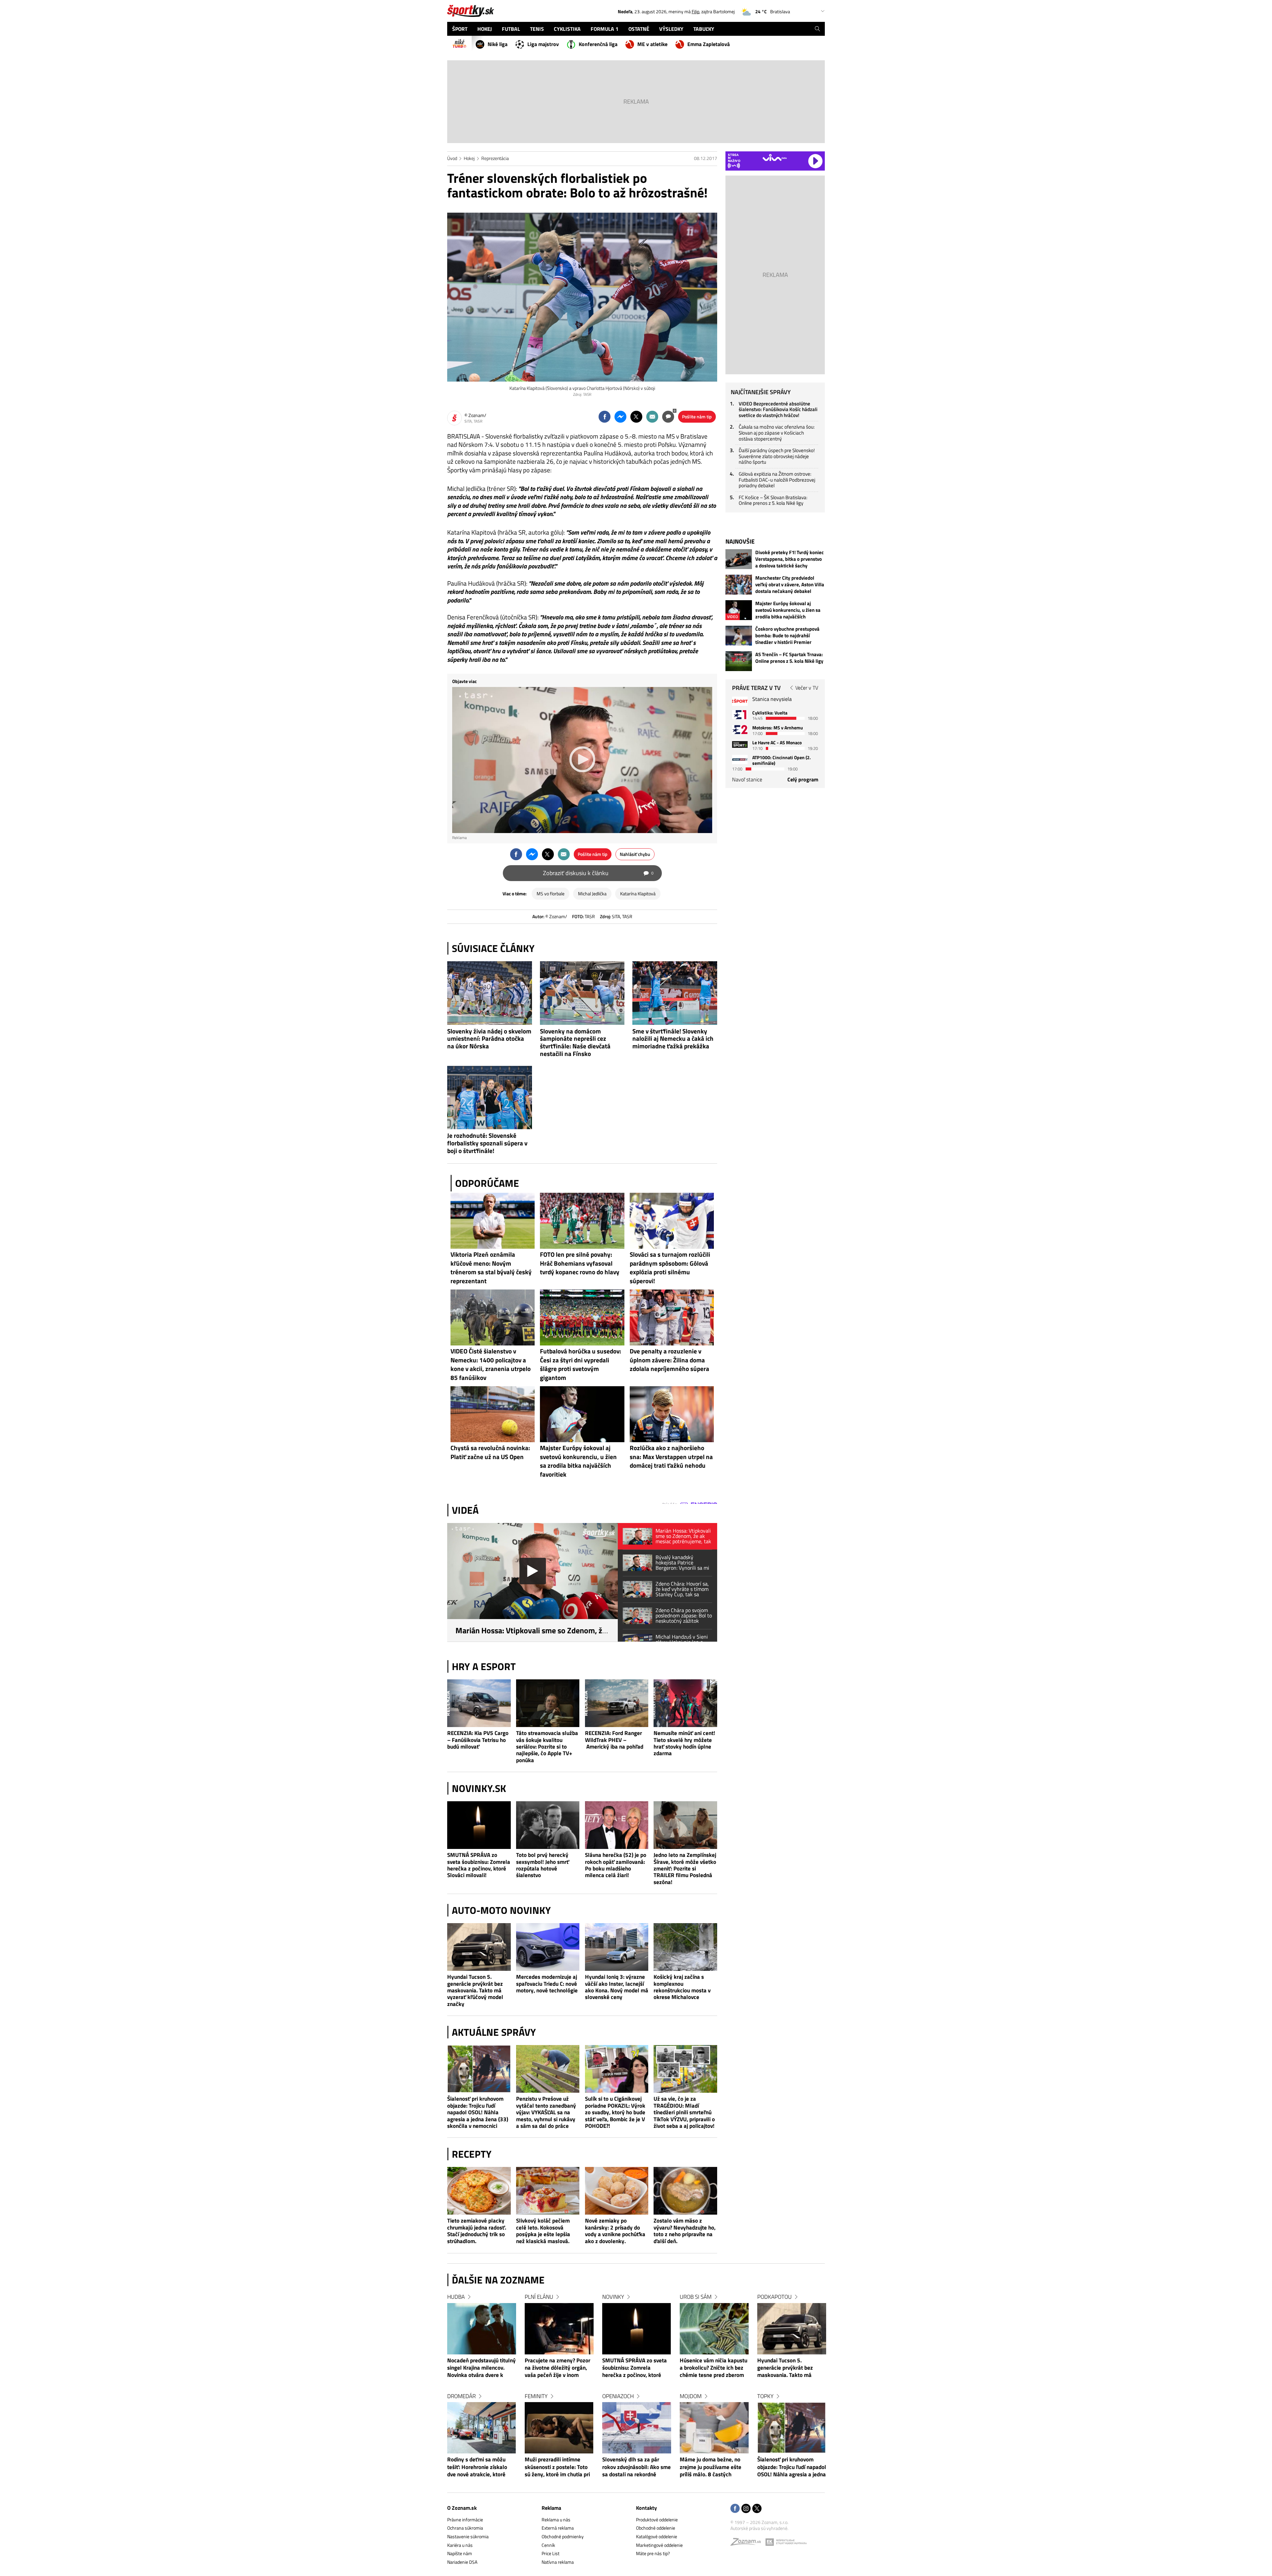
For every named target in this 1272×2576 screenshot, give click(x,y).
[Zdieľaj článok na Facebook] (605, 417)
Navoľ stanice (747, 779)
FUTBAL (511, 29)
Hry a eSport (484, 1666)
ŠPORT (460, 29)
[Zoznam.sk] (748, 2543)
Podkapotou (774, 2297)
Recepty (472, 2154)
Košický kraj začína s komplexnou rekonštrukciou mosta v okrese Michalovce (682, 1987)
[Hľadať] (817, 29)
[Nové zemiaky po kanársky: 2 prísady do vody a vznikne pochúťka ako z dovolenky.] (617, 2191)
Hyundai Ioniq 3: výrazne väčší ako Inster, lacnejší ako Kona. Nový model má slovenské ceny (617, 1987)
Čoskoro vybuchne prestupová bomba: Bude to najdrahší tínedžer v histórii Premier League (787, 636)
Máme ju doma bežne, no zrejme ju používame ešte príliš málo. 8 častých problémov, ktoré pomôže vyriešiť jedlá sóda (711, 2467)
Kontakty (646, 2508)
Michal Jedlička (592, 894)
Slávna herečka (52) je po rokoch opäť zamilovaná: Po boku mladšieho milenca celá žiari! (616, 1865)
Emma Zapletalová (709, 44)
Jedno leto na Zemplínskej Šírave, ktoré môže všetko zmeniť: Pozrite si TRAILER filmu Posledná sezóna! (685, 1868)
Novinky (613, 2297)
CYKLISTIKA (567, 29)
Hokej (469, 158)
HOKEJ (485, 29)
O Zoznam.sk (462, 2508)
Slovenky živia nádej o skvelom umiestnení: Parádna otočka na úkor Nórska (489, 1039)
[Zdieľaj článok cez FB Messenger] (620, 417)
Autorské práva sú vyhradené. (759, 2528)
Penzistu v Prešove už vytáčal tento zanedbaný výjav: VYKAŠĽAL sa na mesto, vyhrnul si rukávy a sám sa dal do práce (546, 2112)
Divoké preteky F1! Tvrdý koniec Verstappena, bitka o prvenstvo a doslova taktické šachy (790, 559)
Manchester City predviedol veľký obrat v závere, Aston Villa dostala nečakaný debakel (790, 585)
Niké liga (498, 44)
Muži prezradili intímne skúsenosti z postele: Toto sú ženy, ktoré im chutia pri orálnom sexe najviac (557, 2467)
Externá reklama (558, 2528)
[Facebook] (735, 2509)
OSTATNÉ (639, 29)
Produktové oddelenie (657, 2520)
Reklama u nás (556, 2520)
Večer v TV (807, 688)
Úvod (452, 158)
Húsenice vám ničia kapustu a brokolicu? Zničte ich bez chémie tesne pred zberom (714, 2368)
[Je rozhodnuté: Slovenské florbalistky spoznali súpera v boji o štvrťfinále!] (490, 1098)
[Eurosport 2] (740, 730)
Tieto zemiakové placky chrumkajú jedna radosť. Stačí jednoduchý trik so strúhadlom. (477, 2231)
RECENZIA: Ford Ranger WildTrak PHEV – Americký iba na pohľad (614, 1740)
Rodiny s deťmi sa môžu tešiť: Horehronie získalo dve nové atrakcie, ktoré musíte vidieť (477, 2467)
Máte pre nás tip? (653, 2553)
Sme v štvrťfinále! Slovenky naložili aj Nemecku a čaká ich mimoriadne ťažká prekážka (673, 1039)
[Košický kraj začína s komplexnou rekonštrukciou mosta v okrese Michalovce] (685, 1947)
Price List (551, 2553)
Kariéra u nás (460, 2545)
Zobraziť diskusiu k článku (598, 873)
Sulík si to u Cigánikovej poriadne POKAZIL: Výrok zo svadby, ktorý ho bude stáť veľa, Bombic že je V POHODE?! (615, 2112)
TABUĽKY (704, 29)
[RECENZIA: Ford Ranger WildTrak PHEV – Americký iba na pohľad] (617, 1703)
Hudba (456, 2297)
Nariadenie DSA (462, 2562)
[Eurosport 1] (740, 715)
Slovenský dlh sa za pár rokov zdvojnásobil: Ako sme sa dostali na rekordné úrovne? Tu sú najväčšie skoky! (636, 2467)
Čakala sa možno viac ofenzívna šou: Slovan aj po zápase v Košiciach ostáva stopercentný (777, 433)
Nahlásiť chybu (635, 854)
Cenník (548, 2545)
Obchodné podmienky (563, 2536)
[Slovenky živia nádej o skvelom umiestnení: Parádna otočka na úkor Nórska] (490, 993)
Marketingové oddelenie (659, 2545)
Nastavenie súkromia (468, 2536)
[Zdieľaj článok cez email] (652, 417)
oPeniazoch (618, 2396)
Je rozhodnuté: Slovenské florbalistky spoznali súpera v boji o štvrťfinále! (487, 1143)
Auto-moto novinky (501, 1910)
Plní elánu (539, 2297)
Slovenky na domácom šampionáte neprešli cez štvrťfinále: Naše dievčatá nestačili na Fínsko (575, 1042)
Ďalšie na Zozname (498, 2280)
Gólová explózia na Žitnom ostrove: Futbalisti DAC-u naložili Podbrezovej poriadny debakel (777, 480)
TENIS (537, 29)
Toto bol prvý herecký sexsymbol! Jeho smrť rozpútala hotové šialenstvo (543, 1865)
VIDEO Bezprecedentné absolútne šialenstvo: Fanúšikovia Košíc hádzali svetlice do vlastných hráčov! (778, 409)
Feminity (536, 2396)
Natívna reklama (558, 2562)
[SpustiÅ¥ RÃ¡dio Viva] (775, 158)
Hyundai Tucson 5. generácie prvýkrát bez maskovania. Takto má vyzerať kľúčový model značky (475, 1990)
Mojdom (691, 2396)
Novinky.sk (479, 1788)
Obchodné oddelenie (656, 2528)
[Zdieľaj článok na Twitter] (636, 417)
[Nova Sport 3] (740, 744)
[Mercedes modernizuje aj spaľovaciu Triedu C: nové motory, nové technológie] (548, 1947)
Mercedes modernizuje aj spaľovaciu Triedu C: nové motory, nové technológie (547, 1984)
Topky (765, 2396)
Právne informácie (465, 2520)
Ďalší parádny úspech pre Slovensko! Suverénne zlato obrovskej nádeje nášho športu (777, 456)
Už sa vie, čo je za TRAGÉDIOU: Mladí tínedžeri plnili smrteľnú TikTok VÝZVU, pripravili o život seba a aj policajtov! (684, 2112)
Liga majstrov (543, 44)
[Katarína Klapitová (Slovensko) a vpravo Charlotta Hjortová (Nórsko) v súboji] (582, 297)
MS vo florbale (551, 894)
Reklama (551, 2508)
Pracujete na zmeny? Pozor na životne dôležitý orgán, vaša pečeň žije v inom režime (557, 2368)
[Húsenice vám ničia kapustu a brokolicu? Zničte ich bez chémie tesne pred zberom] (714, 2329)
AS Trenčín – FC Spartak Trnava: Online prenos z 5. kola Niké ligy (789, 658)
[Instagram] (746, 2509)
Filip (695, 11)
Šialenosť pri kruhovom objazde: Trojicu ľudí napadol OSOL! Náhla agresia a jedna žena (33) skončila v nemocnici (478, 2112)
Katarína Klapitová (638, 894)
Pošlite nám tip (697, 417)
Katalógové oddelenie (657, 2536)
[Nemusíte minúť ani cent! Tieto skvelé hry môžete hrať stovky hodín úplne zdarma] (685, 1703)
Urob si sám (696, 2297)
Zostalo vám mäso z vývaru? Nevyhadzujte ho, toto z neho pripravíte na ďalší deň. (685, 2231)
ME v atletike (652, 44)
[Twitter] (757, 2509)
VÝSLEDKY (671, 29)
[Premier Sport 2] (740, 759)
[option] (482, 2392)
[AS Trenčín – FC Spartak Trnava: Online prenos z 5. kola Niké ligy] (739, 661)
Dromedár (461, 2396)
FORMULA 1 (605, 29)
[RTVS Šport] (740, 701)
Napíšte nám (460, 2553)
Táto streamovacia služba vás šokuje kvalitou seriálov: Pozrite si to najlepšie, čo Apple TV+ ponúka (547, 1746)
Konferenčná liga (598, 44)
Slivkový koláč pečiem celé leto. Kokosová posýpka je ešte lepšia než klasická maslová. (543, 2231)
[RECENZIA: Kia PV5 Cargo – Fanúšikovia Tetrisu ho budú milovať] (479, 1703)
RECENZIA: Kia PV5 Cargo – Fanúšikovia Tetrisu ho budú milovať (478, 1740)
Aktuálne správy (494, 2032)
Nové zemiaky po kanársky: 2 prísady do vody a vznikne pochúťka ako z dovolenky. (615, 2231)
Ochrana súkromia (465, 2528)
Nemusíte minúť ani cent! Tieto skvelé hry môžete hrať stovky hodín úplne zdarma (684, 1743)
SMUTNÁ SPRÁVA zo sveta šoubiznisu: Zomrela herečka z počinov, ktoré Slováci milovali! (479, 1865)
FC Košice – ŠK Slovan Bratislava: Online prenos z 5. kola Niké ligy (773, 500)
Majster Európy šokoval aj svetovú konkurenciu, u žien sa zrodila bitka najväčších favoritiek (788, 610)
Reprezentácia (495, 158)
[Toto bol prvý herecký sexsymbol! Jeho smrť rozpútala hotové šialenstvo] (548, 1825)
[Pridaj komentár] (668, 417)
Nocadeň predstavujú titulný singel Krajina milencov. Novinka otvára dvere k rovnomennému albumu (481, 2368)
